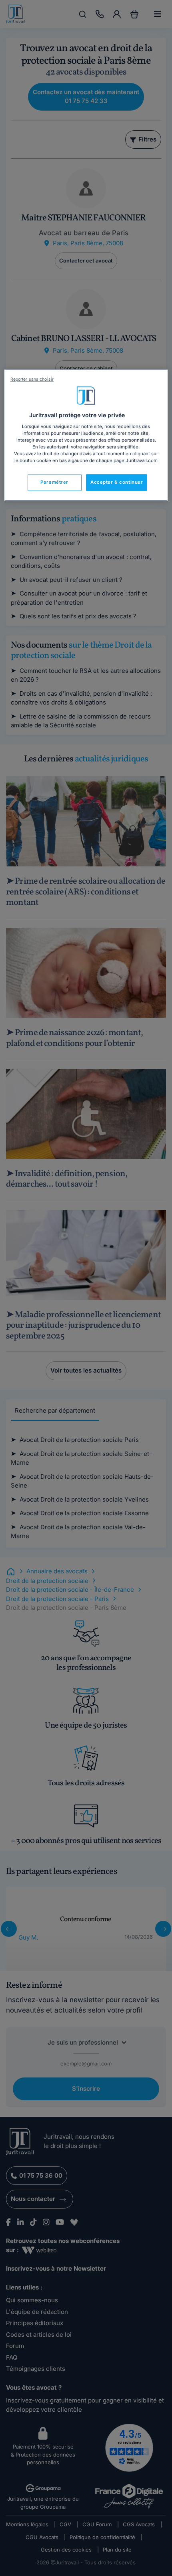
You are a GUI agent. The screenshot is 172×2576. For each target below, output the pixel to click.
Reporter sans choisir (32, 379)
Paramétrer (54, 482)
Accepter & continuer (117, 482)
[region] (86, 435)
